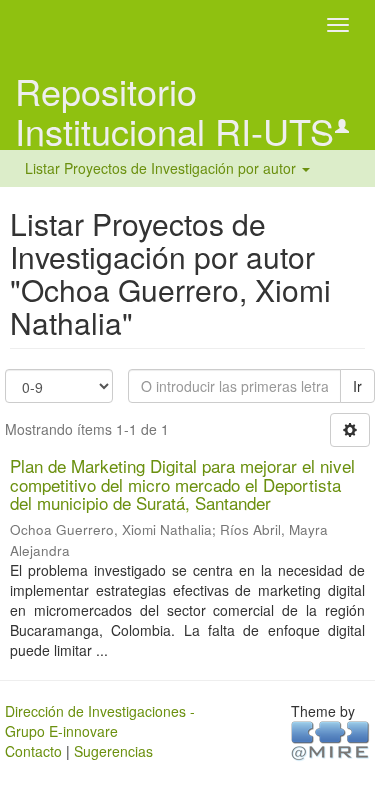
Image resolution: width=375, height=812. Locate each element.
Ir (357, 386)
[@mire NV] (330, 739)
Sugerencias (113, 751)
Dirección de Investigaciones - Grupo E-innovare (100, 721)
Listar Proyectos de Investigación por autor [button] (162, 168)
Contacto (33, 751)
